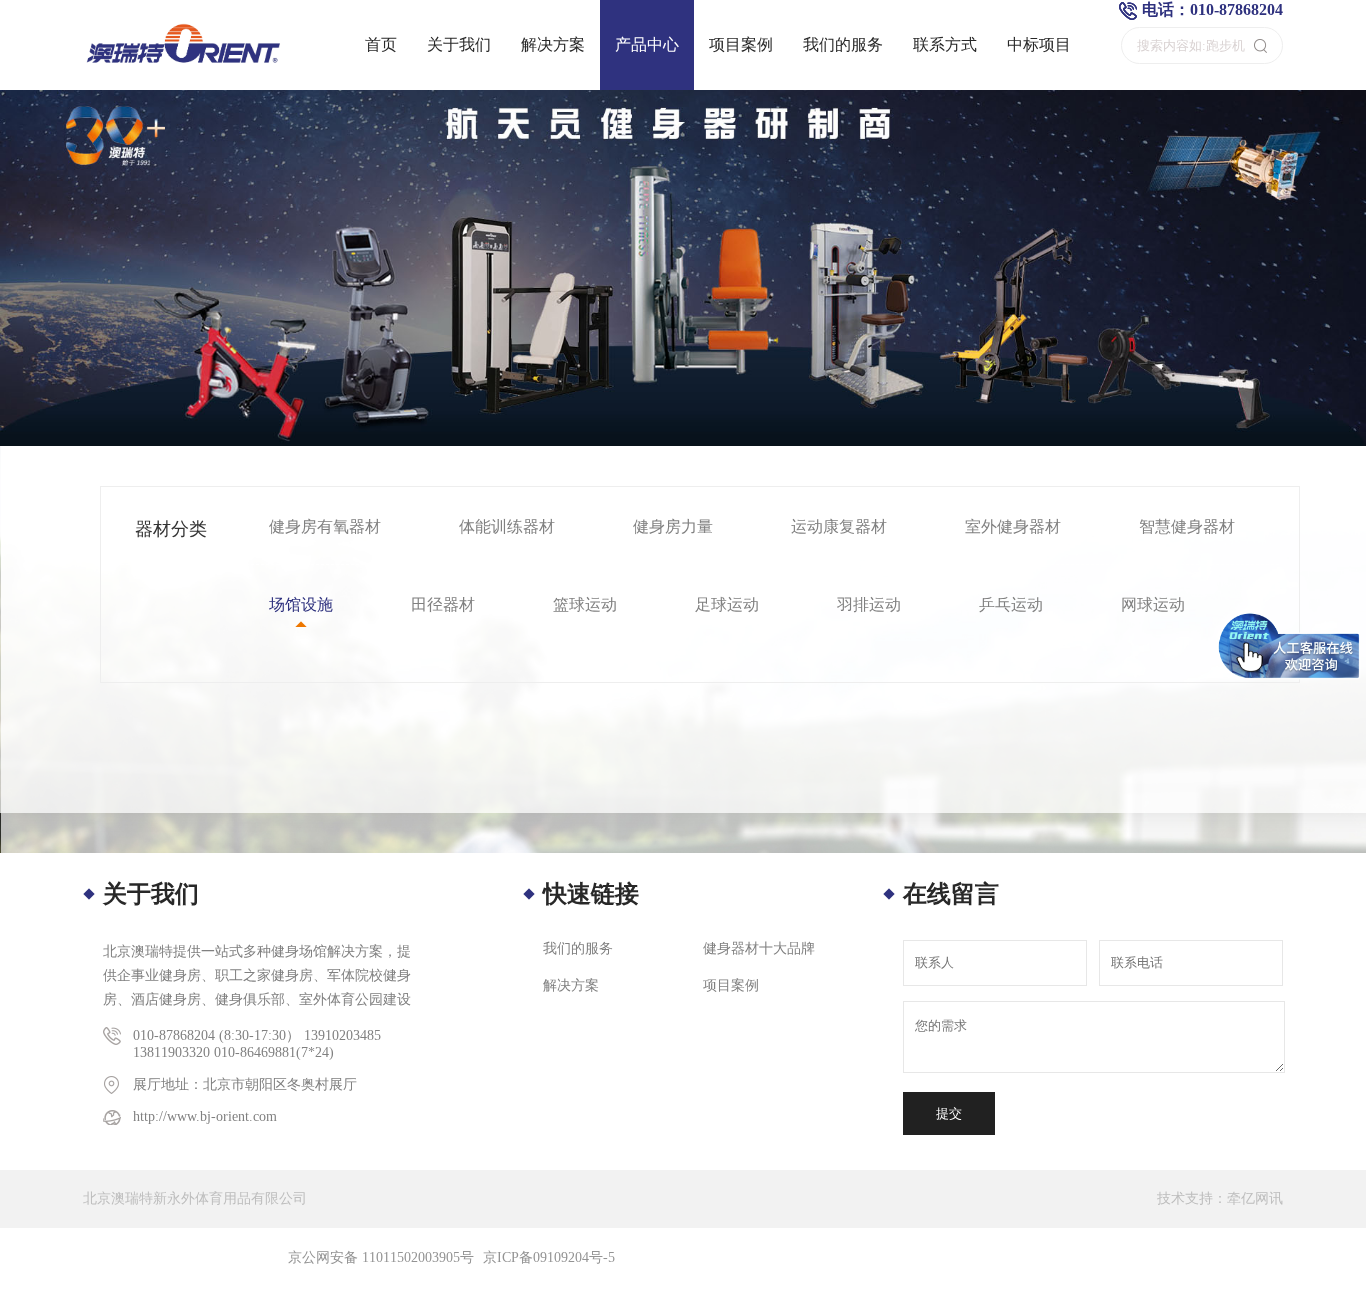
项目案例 (741, 44)
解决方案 (553, 44)
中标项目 (1039, 44)
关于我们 (459, 44)
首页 (381, 44)
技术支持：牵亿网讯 (1220, 1198)
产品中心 (647, 44)
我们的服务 (843, 44)
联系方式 (945, 44)
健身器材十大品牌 (759, 948)
